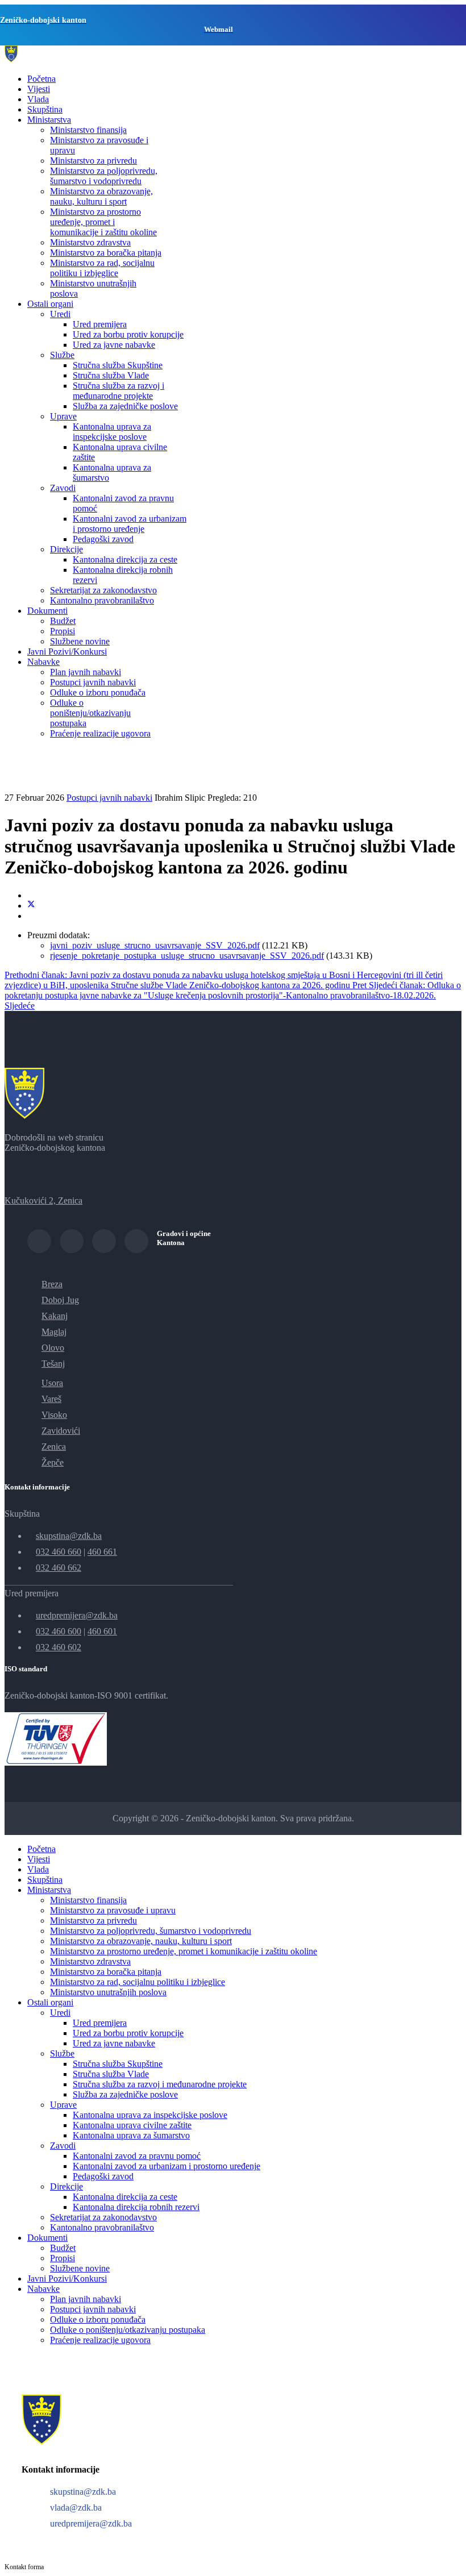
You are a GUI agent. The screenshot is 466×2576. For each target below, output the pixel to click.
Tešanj (53, 1364)
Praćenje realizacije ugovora (100, 733)
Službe (62, 355)
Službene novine (80, 641)
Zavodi (63, 488)
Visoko (54, 1415)
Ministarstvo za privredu (93, 161)
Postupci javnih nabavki (93, 682)
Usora (52, 1383)
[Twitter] (31, 906)
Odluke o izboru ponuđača (98, 692)
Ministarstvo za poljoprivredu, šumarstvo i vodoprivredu (104, 176)
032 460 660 (59, 1552)
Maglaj (54, 1332)
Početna (41, 79)
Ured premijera (100, 324)
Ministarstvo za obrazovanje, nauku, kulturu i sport (101, 196)
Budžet (63, 621)
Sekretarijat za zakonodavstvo (103, 590)
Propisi (63, 631)
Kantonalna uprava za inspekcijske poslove (112, 432)
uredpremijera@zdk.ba (77, 1615)
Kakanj (55, 1316)
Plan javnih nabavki (86, 672)
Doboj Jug (60, 1300)
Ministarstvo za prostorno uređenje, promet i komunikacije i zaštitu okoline (103, 222)
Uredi (60, 314)
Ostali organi (50, 304)
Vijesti (39, 89)
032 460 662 (59, 1568)
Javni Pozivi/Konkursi (67, 652)
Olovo (53, 1348)
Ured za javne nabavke (114, 345)
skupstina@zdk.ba (69, 1536)
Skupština (45, 109)
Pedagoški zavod (103, 539)
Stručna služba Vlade (111, 375)
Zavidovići (61, 1431)
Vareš (51, 1399)
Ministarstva (49, 120)
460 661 (102, 1552)
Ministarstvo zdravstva (90, 242)
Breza (52, 1284)
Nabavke (43, 662)
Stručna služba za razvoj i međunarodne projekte (118, 391)
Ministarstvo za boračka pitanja (106, 253)
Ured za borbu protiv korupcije (128, 334)
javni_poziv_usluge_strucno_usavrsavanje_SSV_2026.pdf (155, 945)
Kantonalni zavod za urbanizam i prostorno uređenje (130, 524)
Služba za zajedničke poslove (125, 406)
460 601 (102, 1631)
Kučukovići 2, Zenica (43, 1200)
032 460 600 (59, 1631)
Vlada (38, 99)
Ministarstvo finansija (88, 130)
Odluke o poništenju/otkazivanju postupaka (90, 713)
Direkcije (66, 549)
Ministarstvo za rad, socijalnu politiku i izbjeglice (102, 268)
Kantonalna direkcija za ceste (125, 559)
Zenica (54, 1447)
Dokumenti (47, 611)
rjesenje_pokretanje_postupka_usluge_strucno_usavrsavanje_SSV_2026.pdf (187, 956)
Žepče (53, 1462)
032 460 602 (59, 1647)
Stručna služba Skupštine (118, 365)
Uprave (63, 416)
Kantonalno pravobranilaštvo (102, 600)
